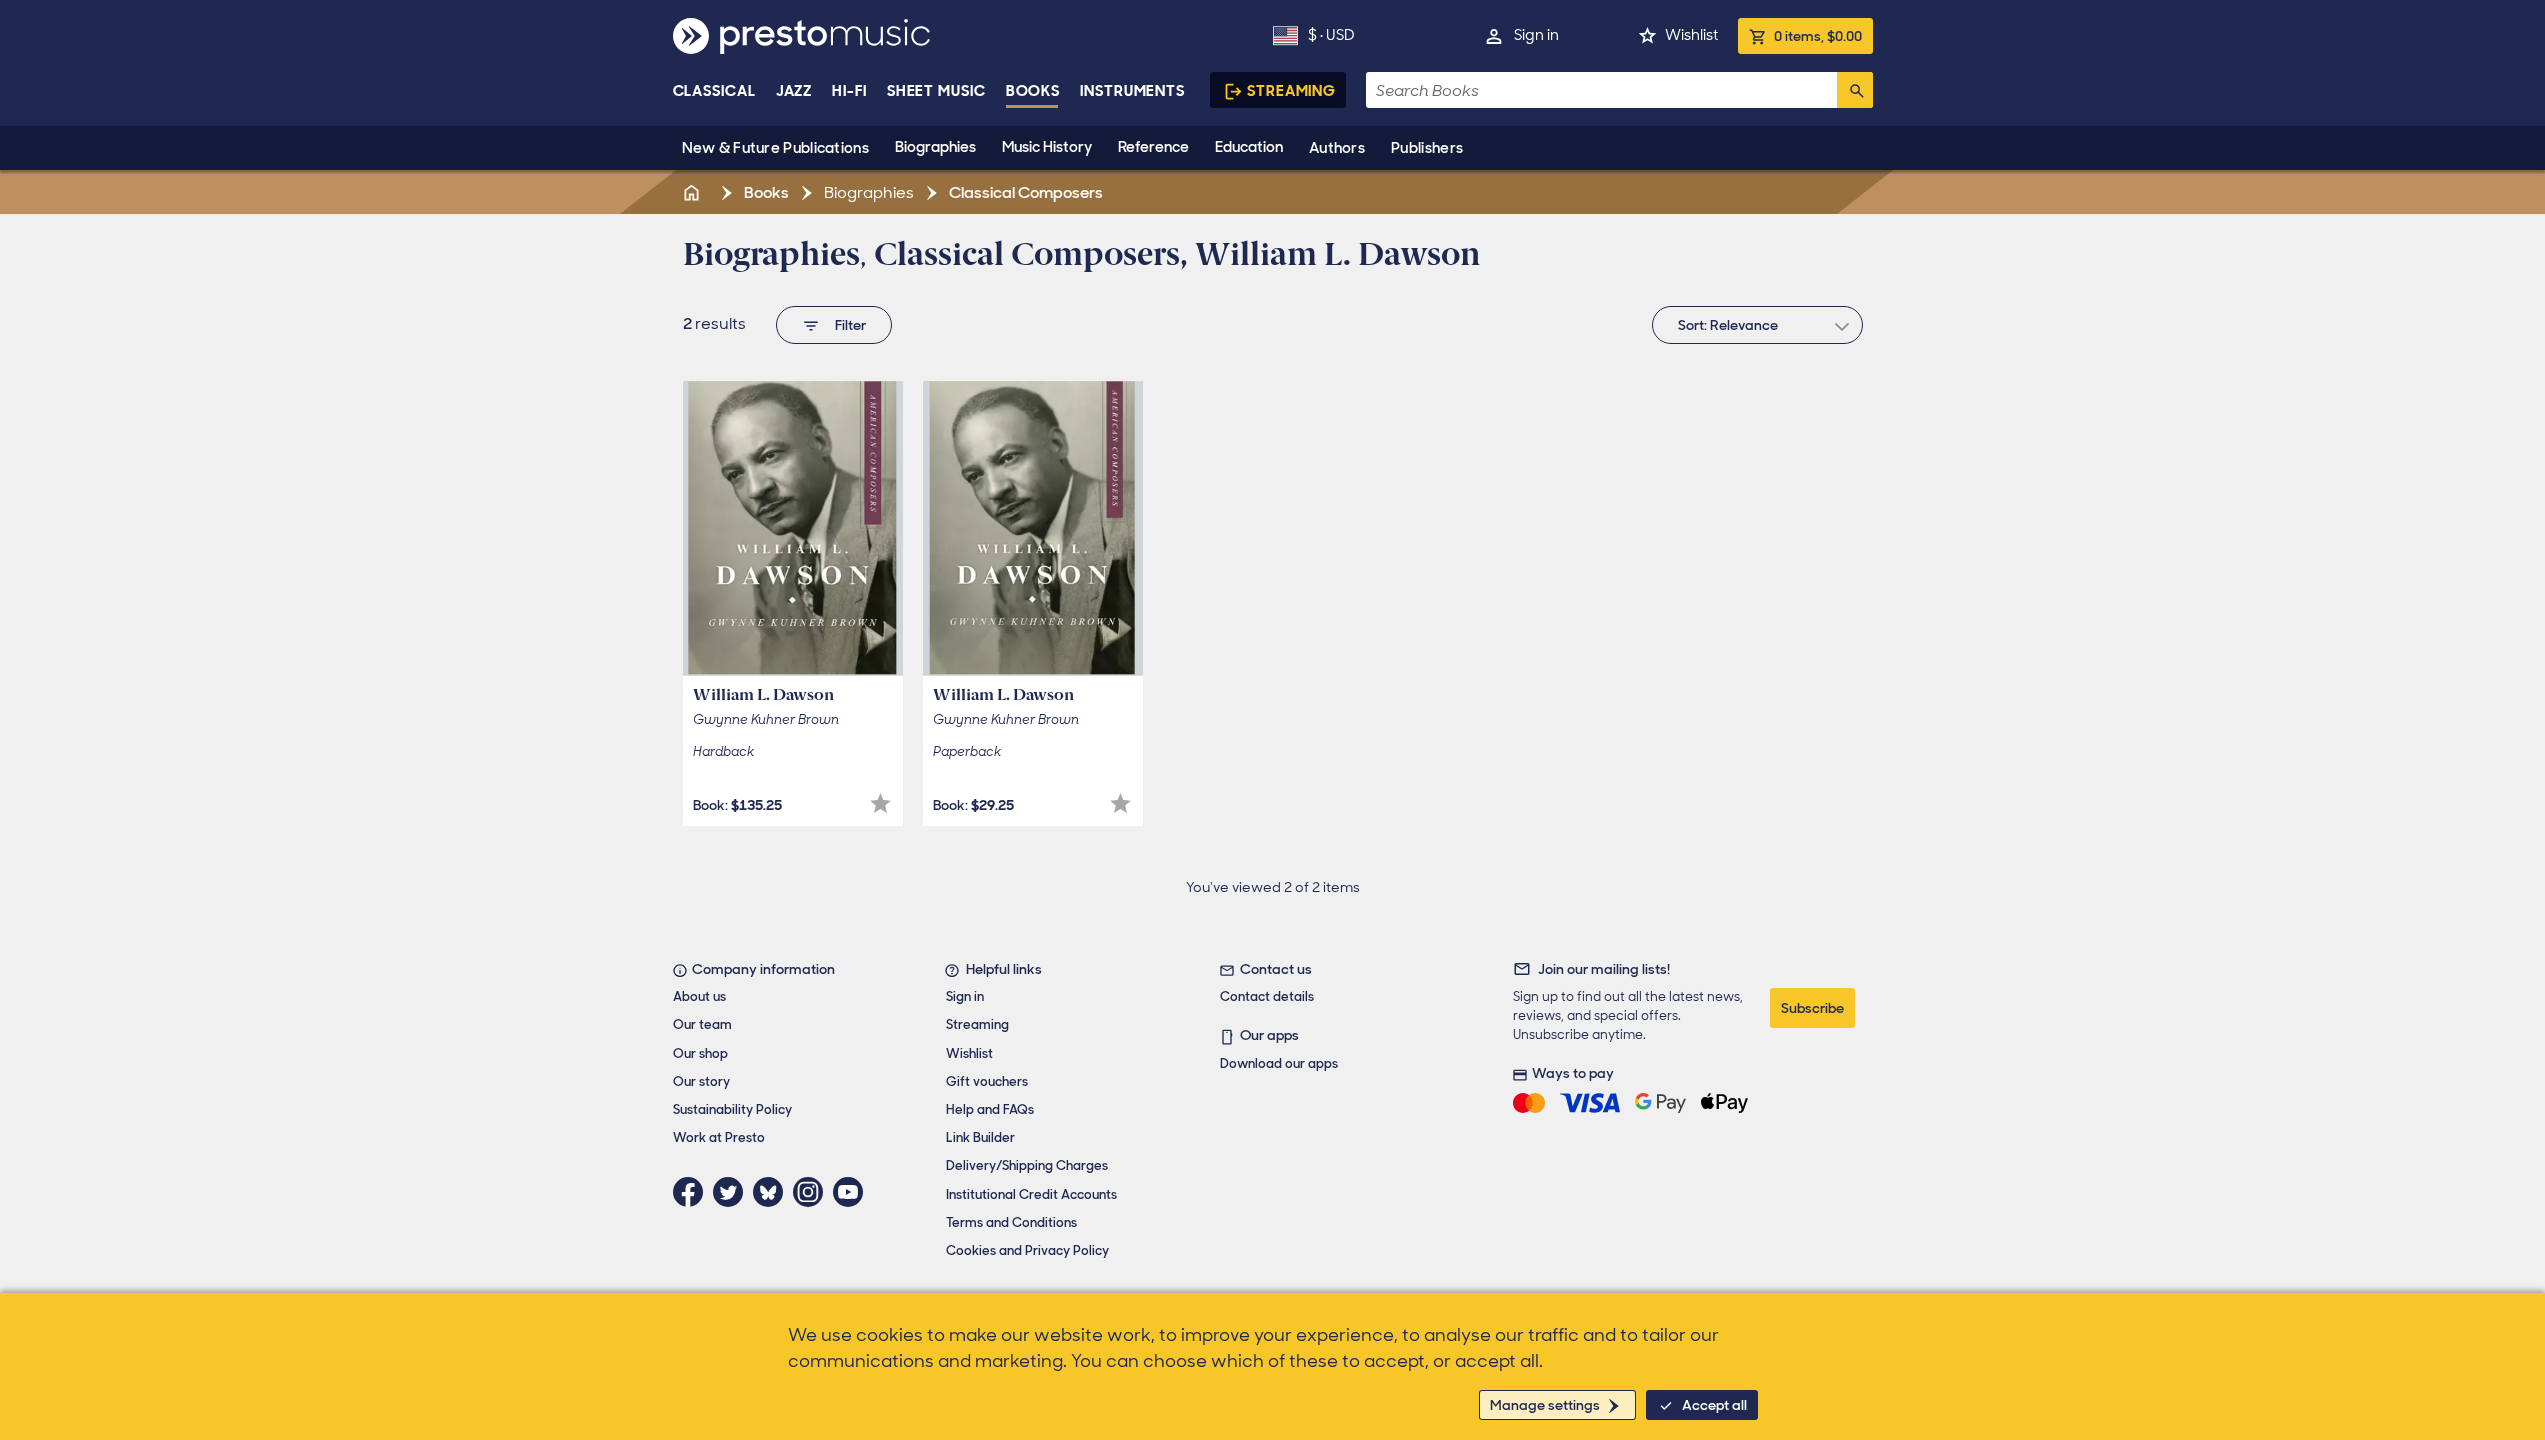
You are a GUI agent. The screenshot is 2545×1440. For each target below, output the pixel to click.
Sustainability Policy (732, 1109)
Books (1033, 91)
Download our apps (1279, 1063)
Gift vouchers (987, 1081)
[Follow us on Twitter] (733, 1192)
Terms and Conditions (1011, 1222)
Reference (1153, 147)
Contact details (1267, 996)
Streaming (1291, 91)
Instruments (1132, 91)
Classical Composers (1024, 192)
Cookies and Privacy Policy (1027, 1250)
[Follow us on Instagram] (813, 1192)
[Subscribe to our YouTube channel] (853, 1192)
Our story (701, 1081)
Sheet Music (936, 91)
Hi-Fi (849, 91)
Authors (1337, 148)
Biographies (935, 147)
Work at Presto (719, 1137)
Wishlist (1691, 35)
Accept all (1714, 1405)
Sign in (1536, 35)
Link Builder (980, 1137)
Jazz (794, 91)
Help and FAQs (990, 1109)
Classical (714, 91)
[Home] (694, 192)
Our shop (700, 1053)
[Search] (1855, 90)
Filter (850, 325)
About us (699, 996)
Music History (1047, 147)
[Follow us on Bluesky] (773, 1192)
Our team (702, 1024)
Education (1249, 147)
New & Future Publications (776, 148)
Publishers (1427, 148)
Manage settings (1545, 1405)
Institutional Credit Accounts (1031, 1194)
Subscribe (1812, 1008)
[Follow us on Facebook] (693, 1192)
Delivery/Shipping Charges (1027, 1165)
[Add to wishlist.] (880, 803)
